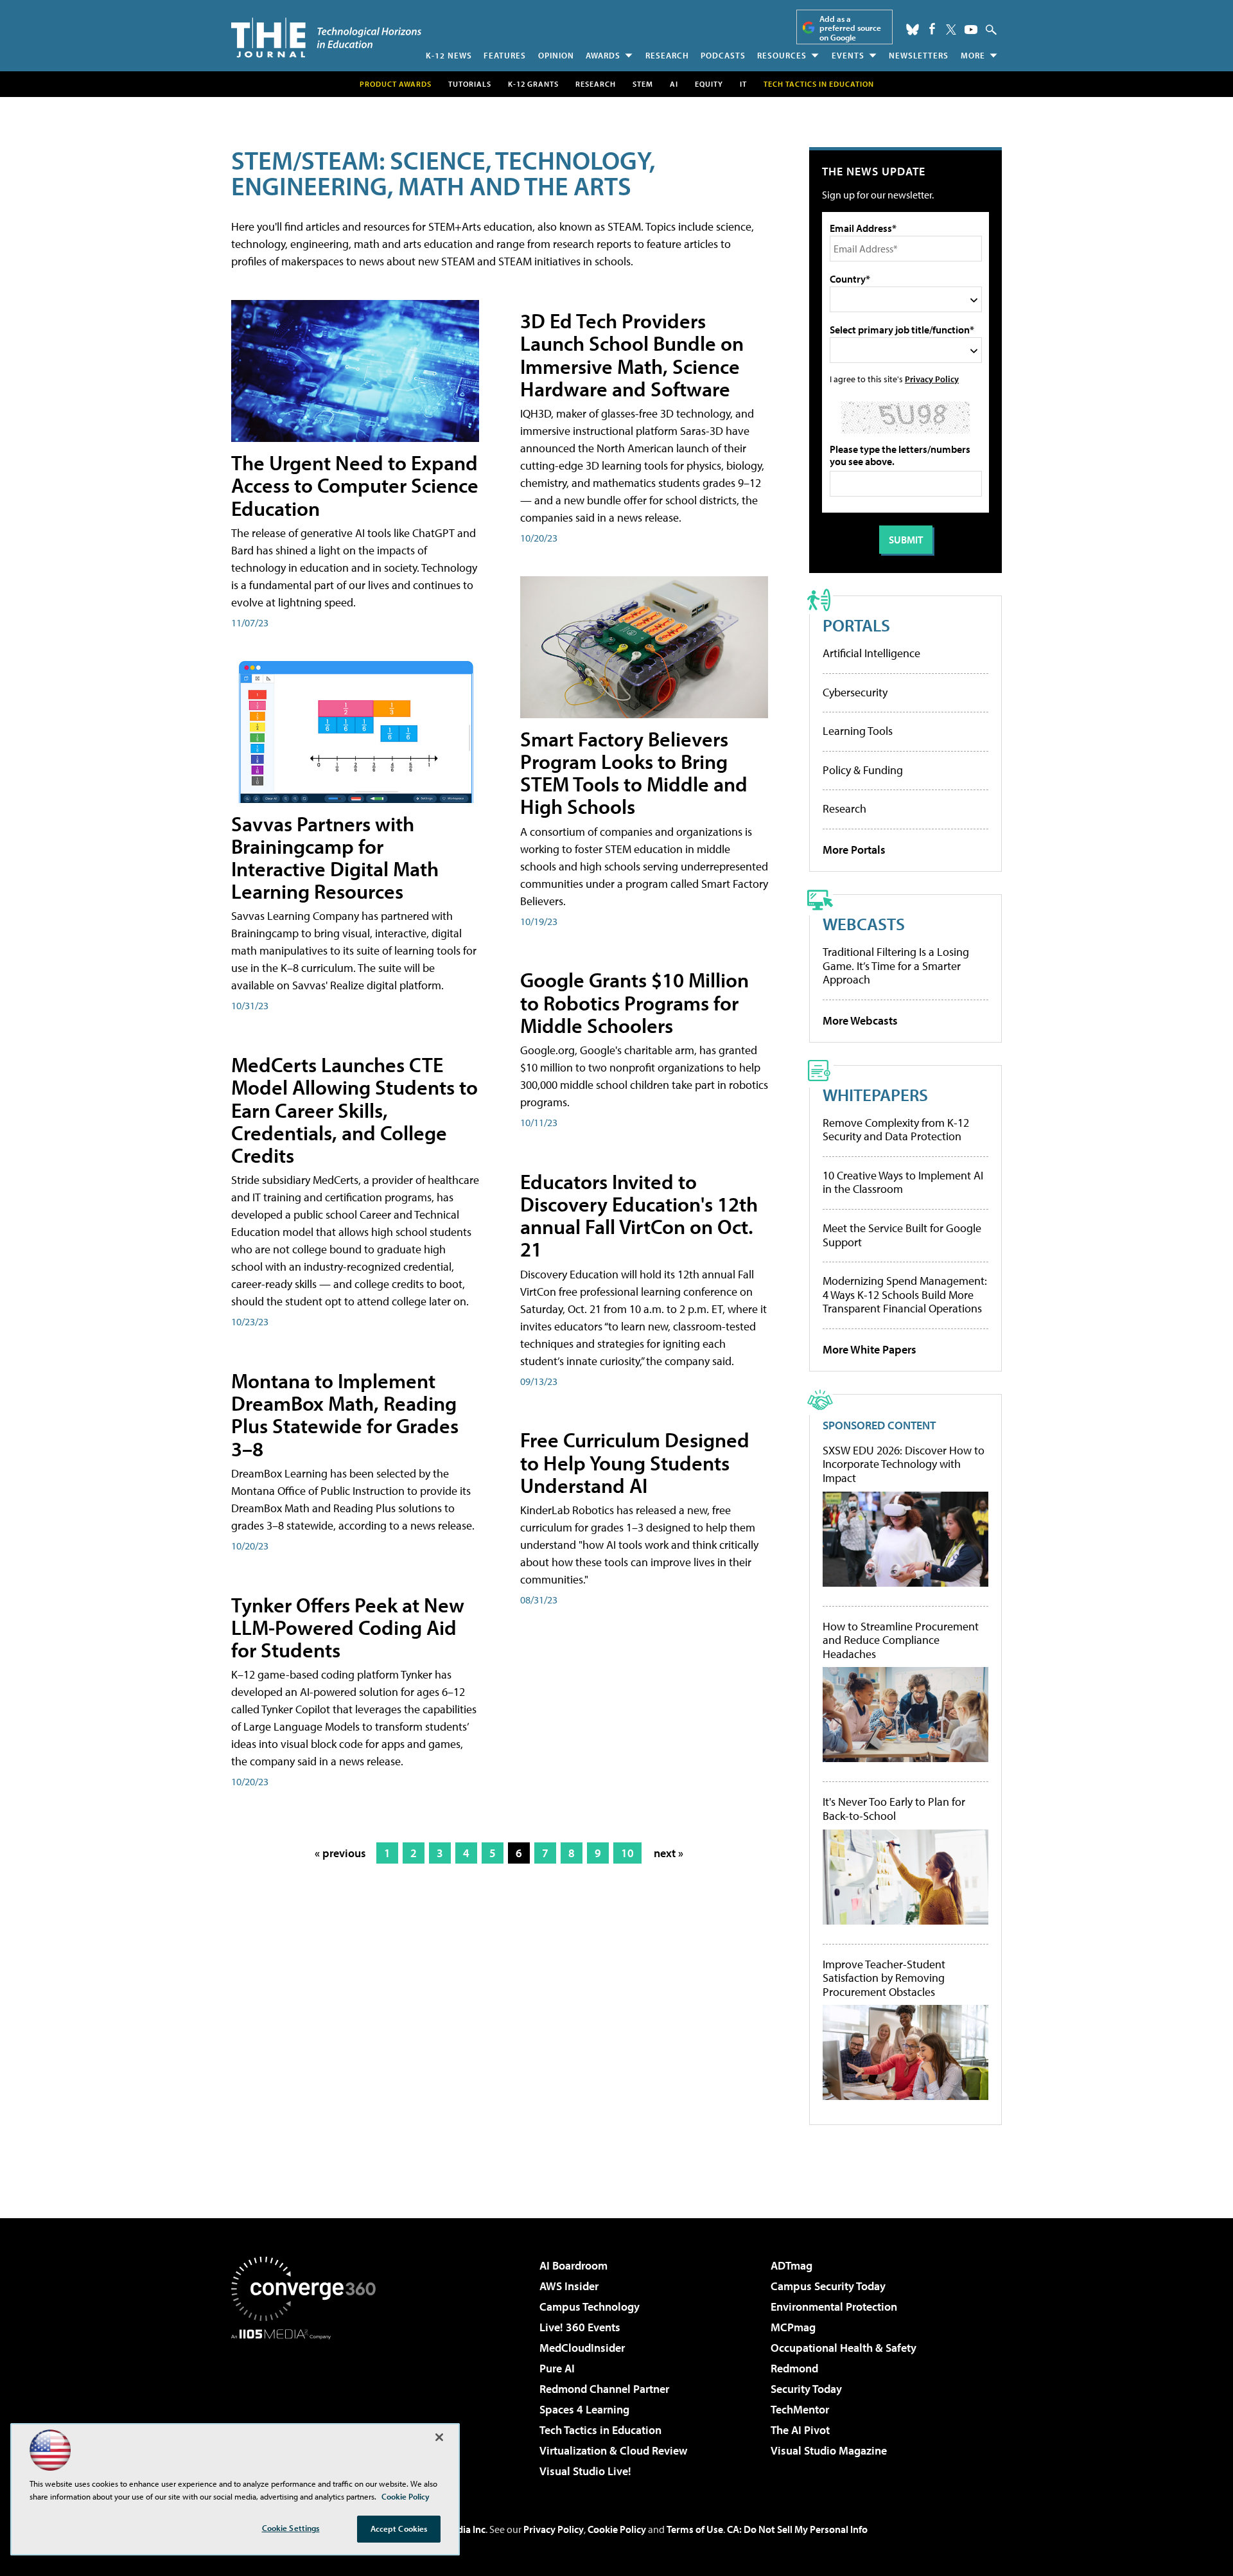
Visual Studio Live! (585, 2471)
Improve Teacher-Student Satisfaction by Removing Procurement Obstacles (884, 1978)
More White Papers (870, 1349)
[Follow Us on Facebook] (932, 29)
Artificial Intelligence (871, 653)
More (973, 55)
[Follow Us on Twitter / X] (951, 30)
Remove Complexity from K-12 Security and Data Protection (896, 1130)
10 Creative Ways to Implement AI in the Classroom (903, 1182)
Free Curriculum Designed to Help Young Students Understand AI (635, 1462)
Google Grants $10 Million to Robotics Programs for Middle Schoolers (634, 1002)
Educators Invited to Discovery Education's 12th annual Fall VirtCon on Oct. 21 (639, 1215)
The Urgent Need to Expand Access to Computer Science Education (355, 485)
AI (674, 84)
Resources (782, 55)
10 (627, 1853)
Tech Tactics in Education (600, 2430)
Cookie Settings (291, 2528)
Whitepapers (875, 1094)
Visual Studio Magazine (829, 2450)
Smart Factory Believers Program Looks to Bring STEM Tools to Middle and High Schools (634, 773)
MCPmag (793, 2327)
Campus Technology (590, 2307)
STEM (643, 84)
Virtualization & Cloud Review (613, 2450)
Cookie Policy (617, 2529)
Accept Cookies (399, 2528)
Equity (709, 84)
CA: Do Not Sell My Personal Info (797, 2529)
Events (848, 55)
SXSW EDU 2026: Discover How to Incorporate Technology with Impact (904, 1464)
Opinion (556, 55)
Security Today (806, 2389)
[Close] (439, 2437)
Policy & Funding (863, 770)
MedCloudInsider (582, 2348)
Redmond (794, 2368)
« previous (340, 1853)
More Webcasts (860, 1020)
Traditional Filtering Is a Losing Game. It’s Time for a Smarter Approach (896, 966)
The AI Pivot (800, 2430)
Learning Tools (858, 731)
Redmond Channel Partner (604, 2389)
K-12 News (449, 55)
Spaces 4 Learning (584, 2409)
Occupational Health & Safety (844, 2348)
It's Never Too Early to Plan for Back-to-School (894, 1809)
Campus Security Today (828, 2286)
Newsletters (919, 55)
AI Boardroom (573, 2265)
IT (743, 84)
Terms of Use (695, 2529)
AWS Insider (569, 2286)
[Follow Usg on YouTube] (971, 30)
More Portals (854, 850)
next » (669, 1853)
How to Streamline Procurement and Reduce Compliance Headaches (901, 1640)
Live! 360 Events (580, 2327)
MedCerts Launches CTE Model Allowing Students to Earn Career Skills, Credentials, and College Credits (354, 1110)
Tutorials (470, 84)
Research (667, 55)
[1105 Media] (308, 2405)
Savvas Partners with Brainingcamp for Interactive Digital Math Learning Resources (335, 858)
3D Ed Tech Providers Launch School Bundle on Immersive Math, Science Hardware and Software (632, 355)
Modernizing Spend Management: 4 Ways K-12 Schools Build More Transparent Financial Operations (905, 1294)
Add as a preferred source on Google (850, 28)
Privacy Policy (932, 379)
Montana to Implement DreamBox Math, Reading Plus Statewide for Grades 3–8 (345, 1415)
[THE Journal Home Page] (326, 38)
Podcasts (723, 55)
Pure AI (557, 2368)
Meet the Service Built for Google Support (902, 1235)
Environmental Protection (834, 2307)
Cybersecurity (855, 692)
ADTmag (791, 2265)
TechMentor (800, 2409)
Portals (856, 625)
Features (505, 55)
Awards (603, 55)
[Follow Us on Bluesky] (913, 30)
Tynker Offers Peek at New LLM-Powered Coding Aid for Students (348, 1627)
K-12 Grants (533, 84)
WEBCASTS (864, 923)
